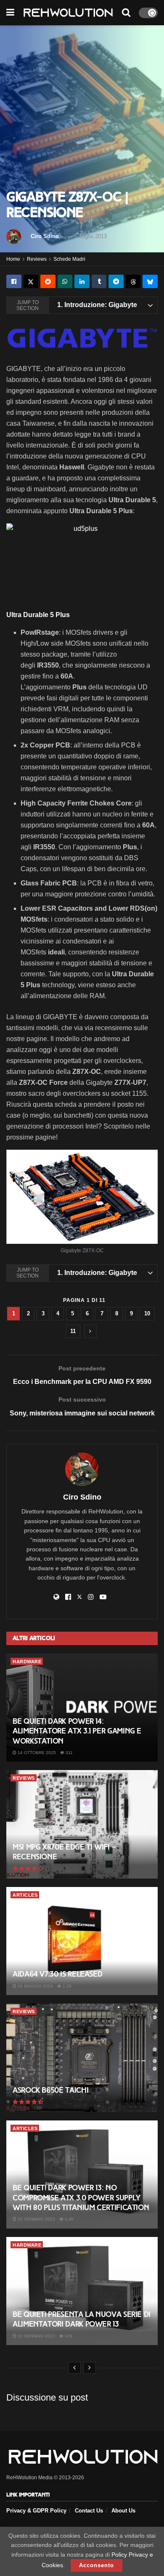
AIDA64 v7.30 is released (57, 1974)
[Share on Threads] (133, 281)
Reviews (37, 259)
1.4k (69, 2219)
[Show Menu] (10, 13)
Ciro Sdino (45, 236)
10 (147, 1313)
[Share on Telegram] (116, 281)
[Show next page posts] (90, 1331)
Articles (25, 1895)
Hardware (27, 1662)
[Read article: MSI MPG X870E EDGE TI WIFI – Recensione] (82, 1824)
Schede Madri (69, 259)
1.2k (67, 1986)
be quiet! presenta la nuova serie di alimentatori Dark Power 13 (82, 2319)
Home (13, 259)
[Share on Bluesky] (150, 281)
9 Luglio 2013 (91, 236)
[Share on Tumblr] (99, 281)
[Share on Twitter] (31, 281)
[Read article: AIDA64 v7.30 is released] (82, 1941)
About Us (123, 2511)
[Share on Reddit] (48, 281)
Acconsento (97, 2565)
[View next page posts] (90, 2368)
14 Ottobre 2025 (36, 1753)
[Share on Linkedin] (82, 281)
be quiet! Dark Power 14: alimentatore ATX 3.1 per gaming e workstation (77, 1731)
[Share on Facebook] (14, 281)
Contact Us (89, 2511)
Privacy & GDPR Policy (36, 2511)
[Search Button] (126, 13)
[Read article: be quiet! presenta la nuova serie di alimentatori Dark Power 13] (82, 2291)
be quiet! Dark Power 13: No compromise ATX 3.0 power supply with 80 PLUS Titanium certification (81, 2198)
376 (68, 2336)
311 (69, 1753)
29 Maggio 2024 (35, 1986)
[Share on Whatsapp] (65, 281)
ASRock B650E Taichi (50, 2090)
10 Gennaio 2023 (36, 2219)
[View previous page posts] (74, 2368)
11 (73, 1331)
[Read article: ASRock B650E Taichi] (82, 2058)
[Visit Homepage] (68, 13)
